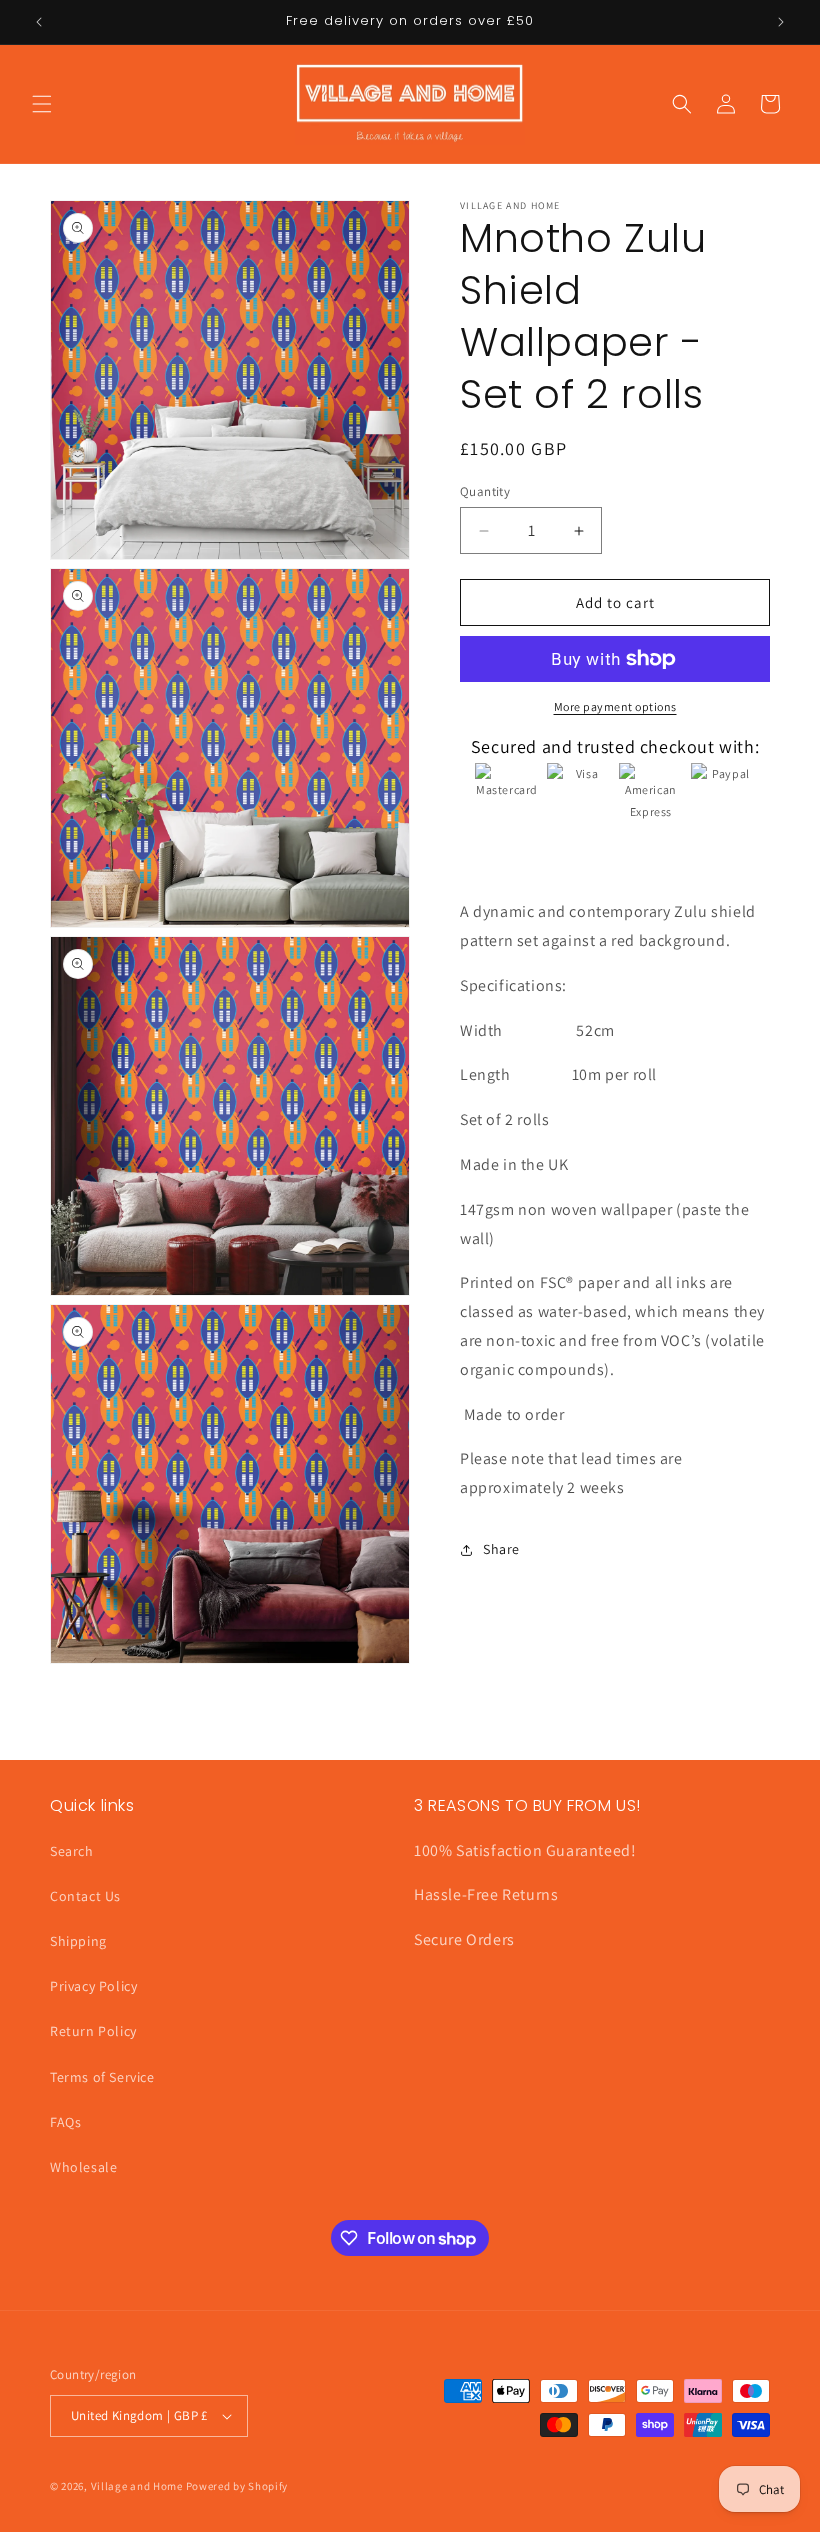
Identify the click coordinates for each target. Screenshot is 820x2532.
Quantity (485, 491)
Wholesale (83, 2167)
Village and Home (137, 2486)
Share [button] (501, 1549)
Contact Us (85, 1896)
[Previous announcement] (39, 22)
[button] (42, 104)
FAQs (65, 2122)
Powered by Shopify (237, 2486)
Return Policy (93, 2031)
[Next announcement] (781, 22)
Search (72, 1851)
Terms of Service (102, 2077)
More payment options (615, 706)
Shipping (78, 1941)
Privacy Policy (93, 1986)
